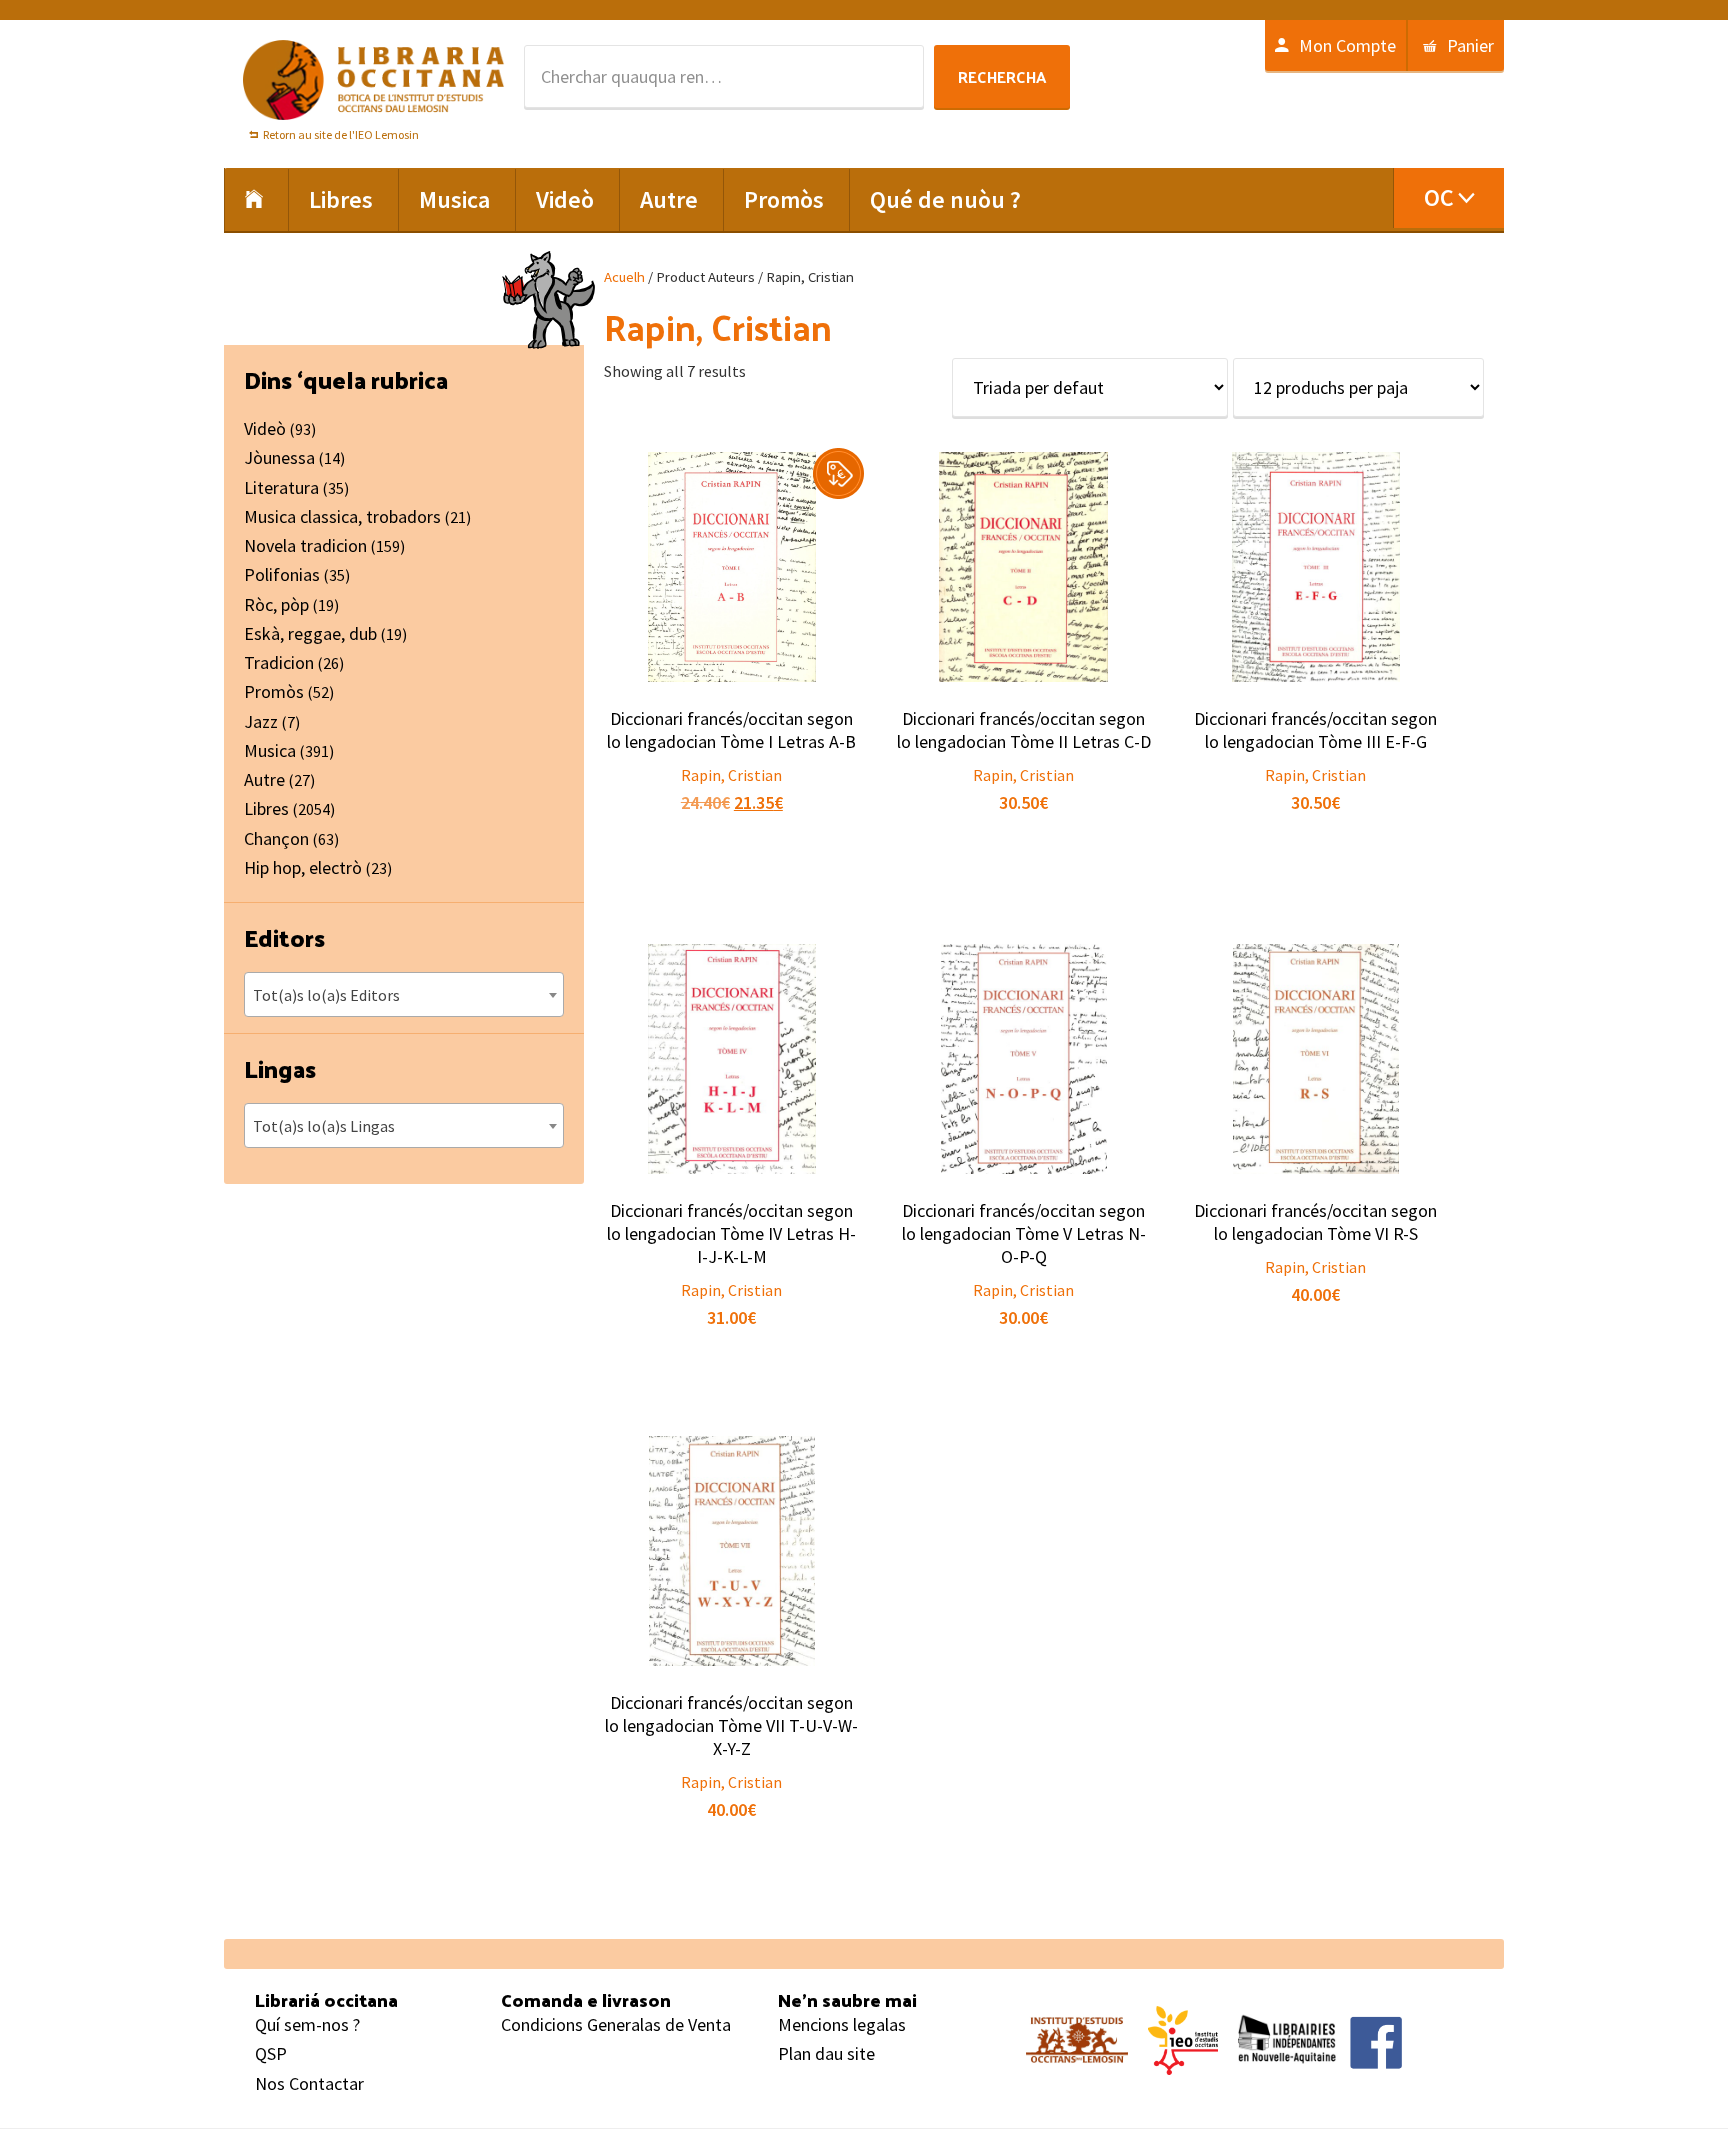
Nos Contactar (309, 2083)
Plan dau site (826, 2053)
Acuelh (624, 277)
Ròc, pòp (276, 604)
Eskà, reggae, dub (310, 633)
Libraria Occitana (374, 80)
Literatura (281, 487)
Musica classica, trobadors (342, 516)
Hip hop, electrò (303, 867)
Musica (270, 750)
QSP (271, 2053)
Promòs (274, 691)
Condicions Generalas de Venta (616, 2024)
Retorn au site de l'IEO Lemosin (341, 134)
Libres (266, 808)
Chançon (276, 838)
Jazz (261, 721)
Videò (265, 428)
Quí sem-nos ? (307, 2024)
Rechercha (1002, 76)
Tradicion (279, 662)
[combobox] (404, 994)
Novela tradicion (305, 545)
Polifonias (282, 574)
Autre (264, 779)
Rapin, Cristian (731, 775)
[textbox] (404, 995)
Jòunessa (279, 457)
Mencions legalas (842, 2024)
